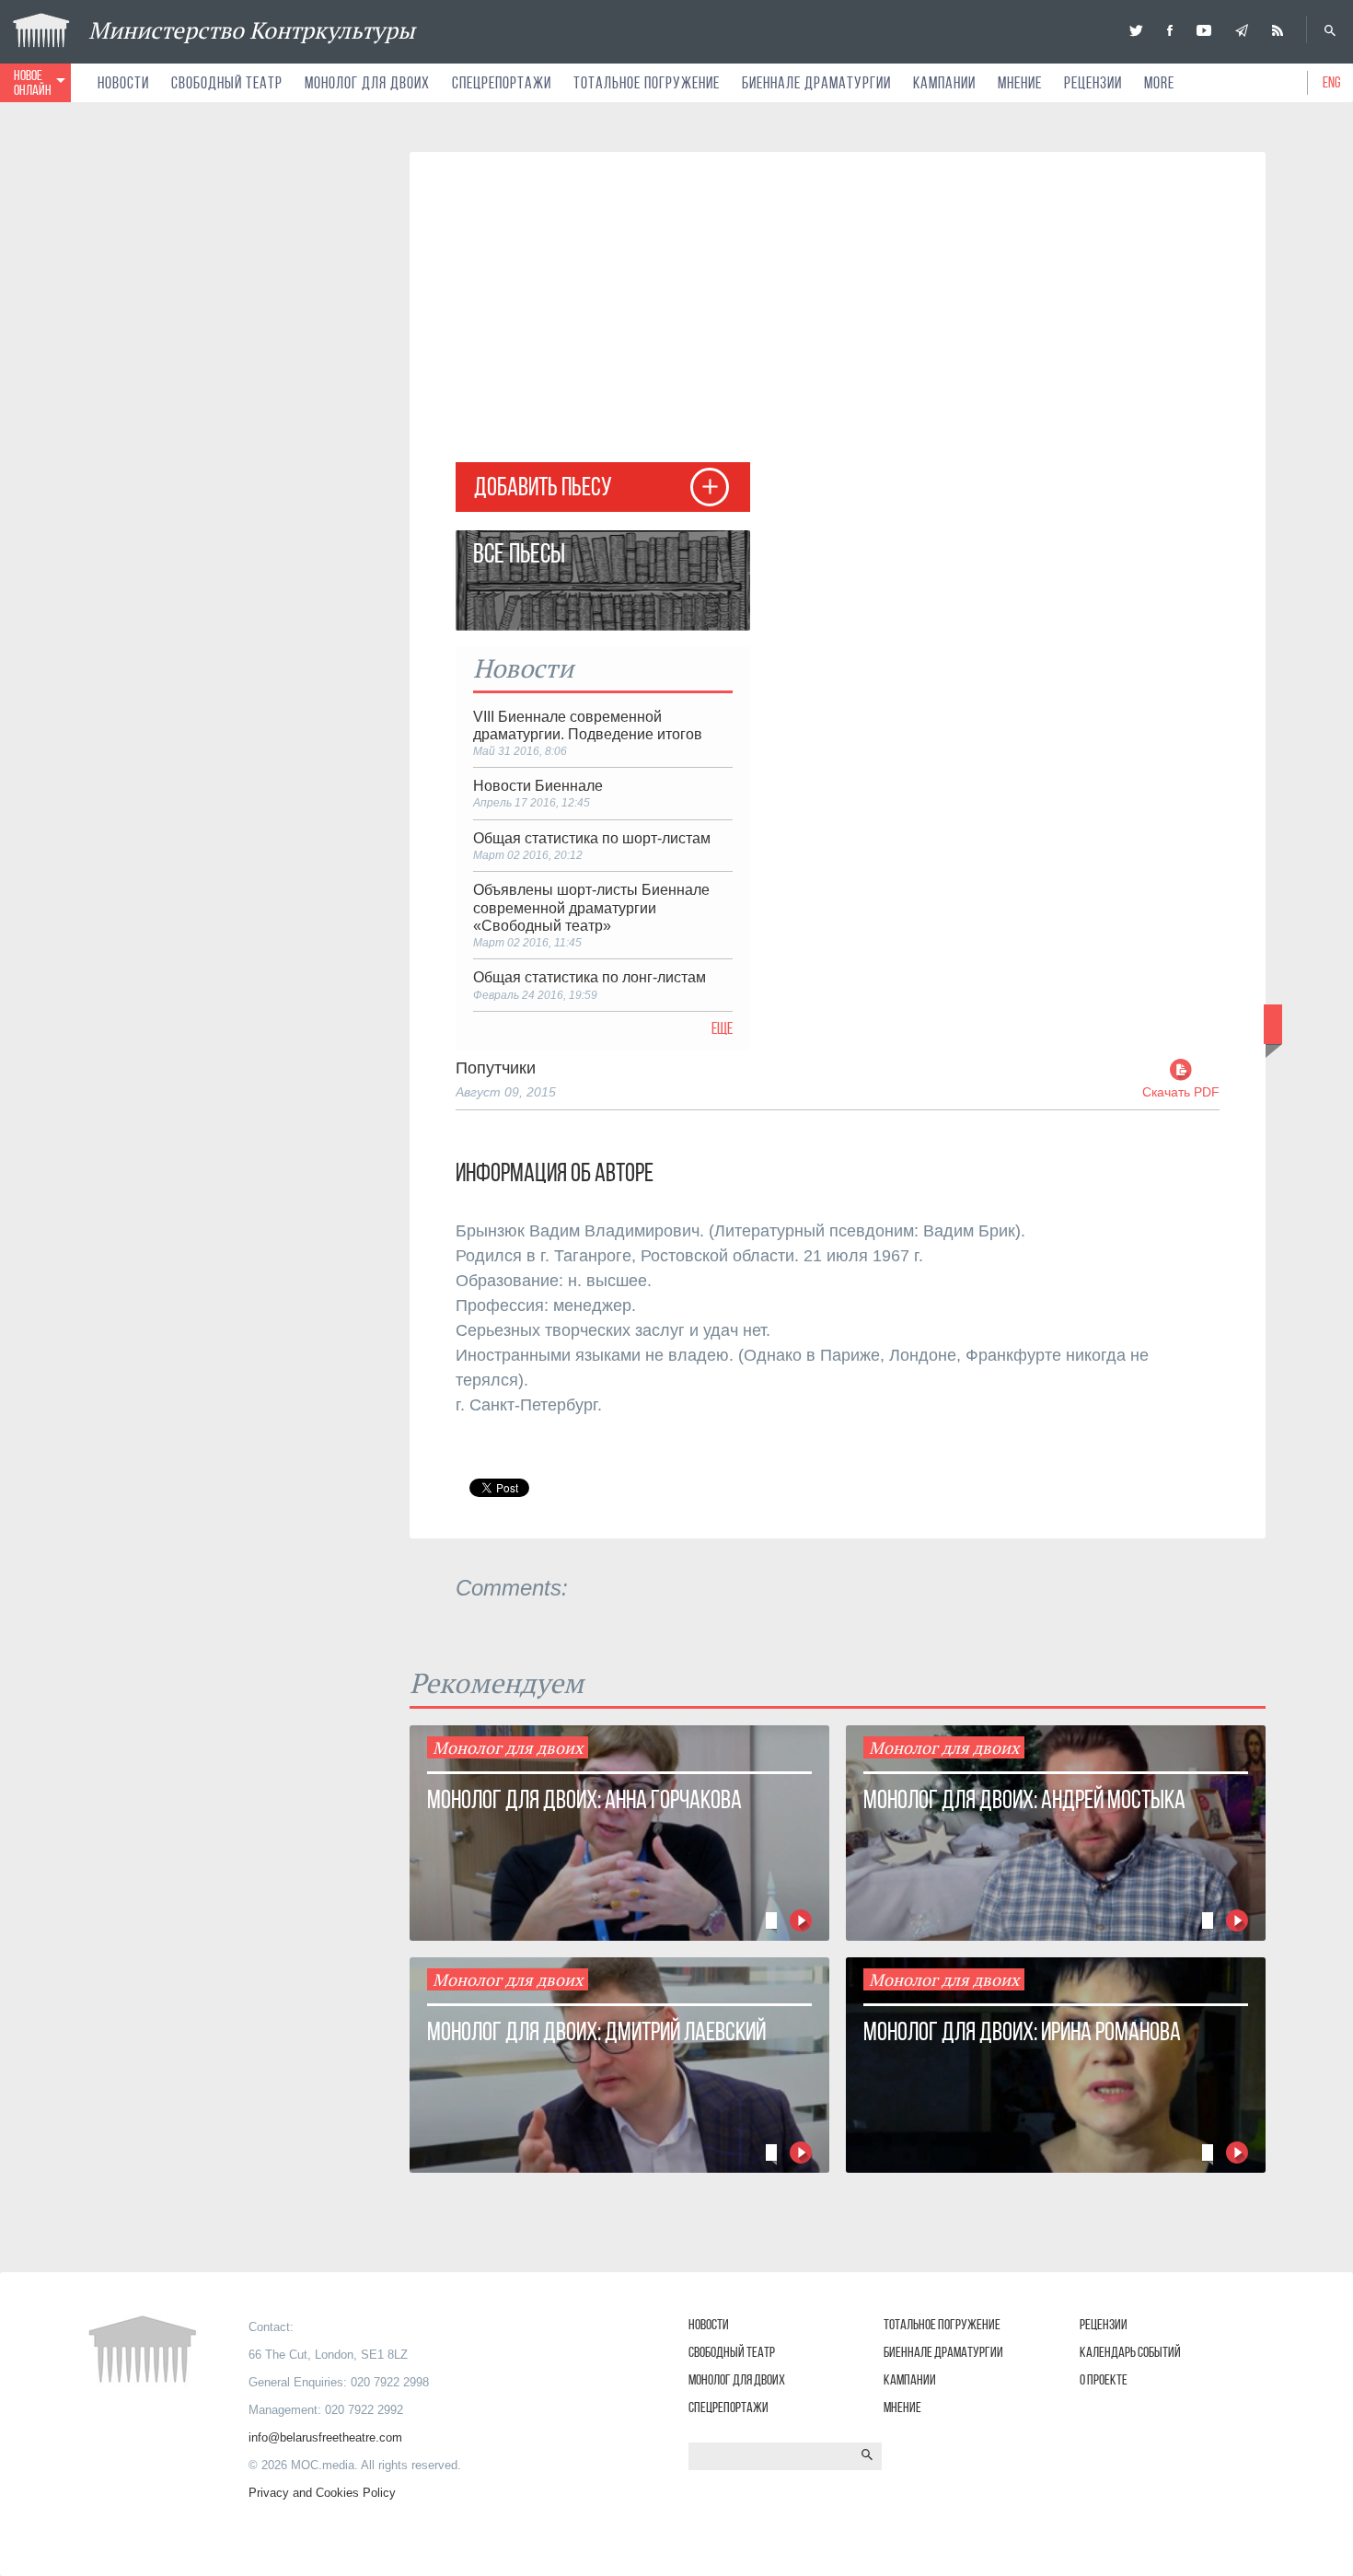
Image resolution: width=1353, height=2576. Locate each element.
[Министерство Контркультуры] (1136, 30)
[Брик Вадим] (481, 427)
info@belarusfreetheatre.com (325, 2437)
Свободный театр (227, 83)
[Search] (1330, 30)
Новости (123, 83)
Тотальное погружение (647, 83)
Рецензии (1093, 83)
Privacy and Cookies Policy (322, 2493)
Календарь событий (1130, 2352)
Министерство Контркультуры (252, 30)
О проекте (1104, 2379)
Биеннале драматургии (816, 83)
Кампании (944, 83)
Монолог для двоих (367, 83)
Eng (1332, 82)
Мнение (1020, 83)
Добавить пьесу (543, 487)
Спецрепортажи (502, 83)
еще (722, 1028)
